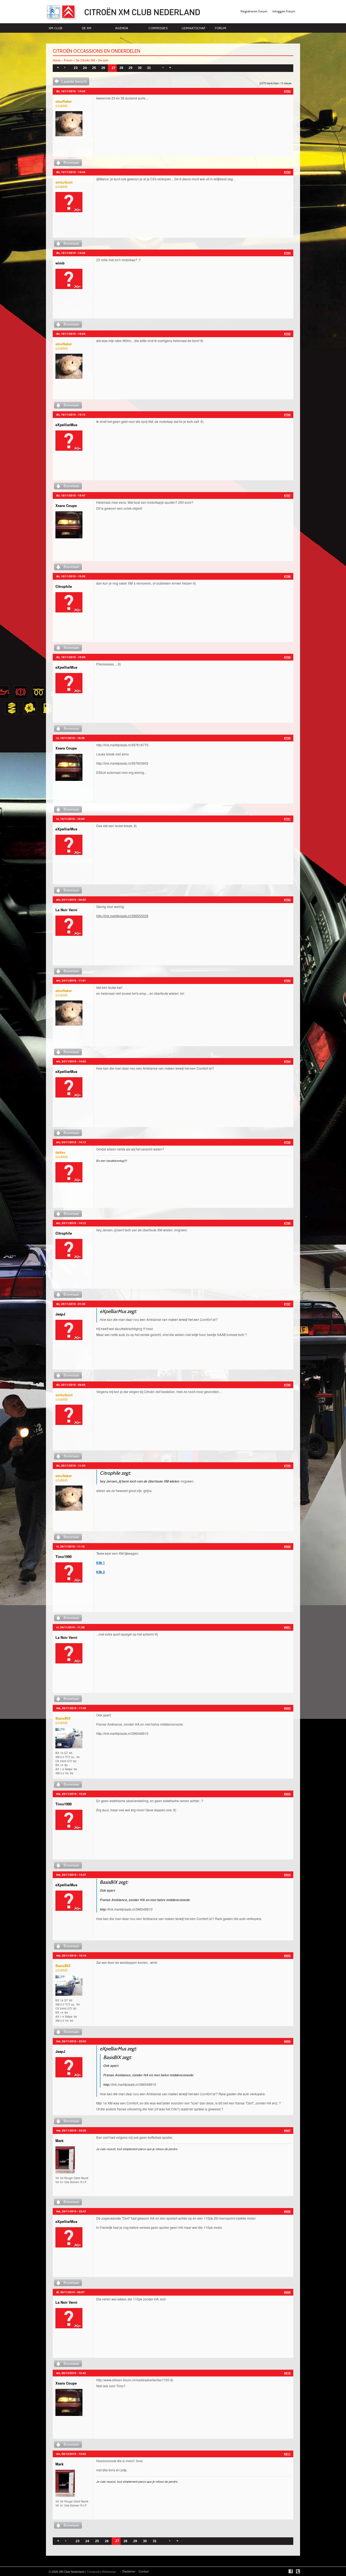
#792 (287, 900)
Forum (221, 28)
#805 (287, 1955)
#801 (287, 1627)
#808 (287, 2211)
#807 (287, 2130)
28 (121, 68)
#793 (287, 980)
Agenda (122, 28)
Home (57, 60)
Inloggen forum (284, 11)
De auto (103, 60)
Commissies (158, 28)
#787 (287, 495)
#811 (287, 2454)
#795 (287, 1142)
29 (131, 68)
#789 (287, 657)
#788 (287, 576)
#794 (287, 1061)
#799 (287, 1466)
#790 (287, 738)
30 (140, 68)
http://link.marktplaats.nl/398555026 (122, 916)
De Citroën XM (85, 60)
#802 (287, 1708)
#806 (287, 2041)
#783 (287, 172)
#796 (287, 1223)
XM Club (55, 28)
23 (76, 68)
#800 (287, 1546)
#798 (287, 1385)
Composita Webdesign (102, 2571)
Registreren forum (254, 11)
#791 (287, 819)
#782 (287, 91)
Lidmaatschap (193, 28)
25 (94, 68)
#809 (287, 2292)
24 (85, 68)
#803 (287, 1794)
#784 (287, 253)
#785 (287, 334)
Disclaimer (129, 2571)
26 (103, 68)
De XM (87, 28)
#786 (287, 415)
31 (149, 68)
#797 (287, 1304)
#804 (287, 1875)
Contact (144, 2571)
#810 (287, 2373)
